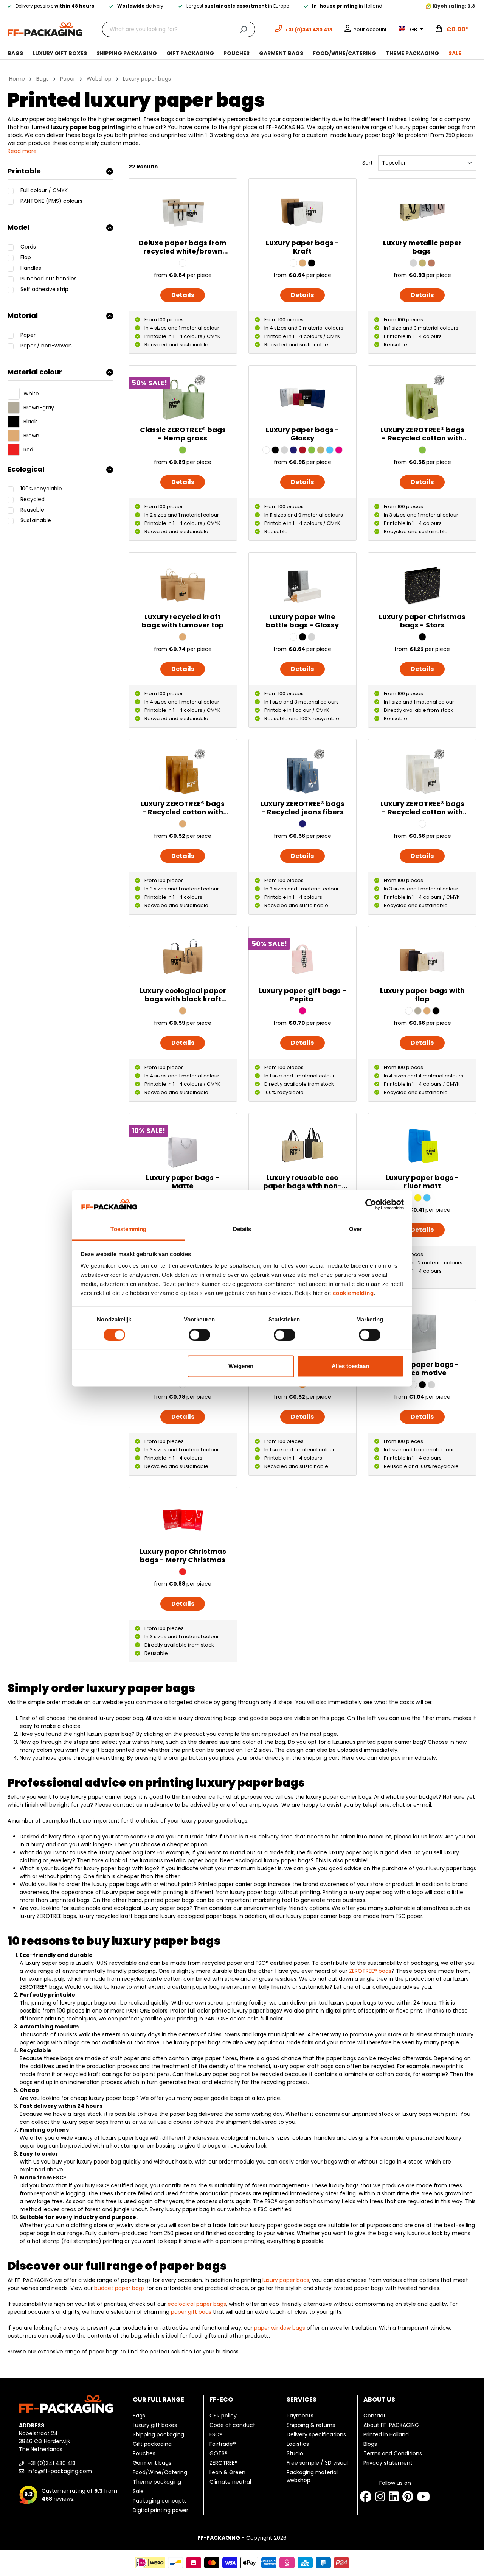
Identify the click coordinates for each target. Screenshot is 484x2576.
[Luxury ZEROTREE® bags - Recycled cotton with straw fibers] (422, 772)
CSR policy (223, 2416)
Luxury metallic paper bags (422, 247)
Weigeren (241, 1366)
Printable (24, 171)
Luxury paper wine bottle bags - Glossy (302, 621)
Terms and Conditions (393, 2453)
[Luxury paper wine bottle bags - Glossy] (302, 585)
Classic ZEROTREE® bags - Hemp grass (183, 434)
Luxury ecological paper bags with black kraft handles (183, 995)
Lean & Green (227, 2472)
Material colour (35, 372)
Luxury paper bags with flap (422, 995)
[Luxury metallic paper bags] (422, 211)
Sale (138, 2491)
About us (379, 2399)
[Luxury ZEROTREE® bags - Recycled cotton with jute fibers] (183, 772)
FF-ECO (221, 2399)
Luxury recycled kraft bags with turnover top (183, 621)
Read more (22, 151)
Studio (295, 2453)
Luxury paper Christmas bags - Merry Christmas (183, 1556)
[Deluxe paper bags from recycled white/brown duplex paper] (183, 211)
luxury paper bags (286, 2280)
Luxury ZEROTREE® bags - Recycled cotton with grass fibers (422, 434)
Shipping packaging (158, 2434)
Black (30, 422)
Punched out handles (49, 279)
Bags (139, 2416)
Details (183, 295)
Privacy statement (388, 2463)
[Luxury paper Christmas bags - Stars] (422, 585)
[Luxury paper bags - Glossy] (302, 398)
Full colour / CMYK (44, 190)
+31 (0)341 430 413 (51, 2463)
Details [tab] (242, 1229)
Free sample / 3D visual (317, 2463)
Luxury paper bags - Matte (183, 1182)
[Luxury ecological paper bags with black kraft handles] (183, 959)
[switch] (199, 1335)
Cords (28, 247)
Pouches (144, 2453)
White (31, 394)
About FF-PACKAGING (391, 2425)
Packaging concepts (160, 2501)
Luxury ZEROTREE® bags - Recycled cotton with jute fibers (183, 808)
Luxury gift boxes (155, 2425)
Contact (375, 2416)
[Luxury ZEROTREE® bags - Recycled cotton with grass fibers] (422, 398)
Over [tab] (355, 1229)
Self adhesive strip (44, 289)
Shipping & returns (311, 2425)
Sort (368, 163)
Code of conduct (232, 2425)
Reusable (32, 510)
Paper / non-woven (46, 346)
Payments (300, 2416)
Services (302, 2399)
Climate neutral (230, 2482)
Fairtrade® (223, 2444)
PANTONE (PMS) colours (51, 201)
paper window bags (280, 2328)
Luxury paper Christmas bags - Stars (422, 621)
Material (23, 315)
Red (28, 450)
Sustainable (36, 520)
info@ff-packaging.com (59, 2471)
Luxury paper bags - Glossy (302, 434)
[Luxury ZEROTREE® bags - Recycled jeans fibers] (302, 772)
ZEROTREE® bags (370, 1971)
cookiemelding (353, 1293)
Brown (31, 436)
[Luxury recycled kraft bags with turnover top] (183, 585)
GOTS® (219, 2453)
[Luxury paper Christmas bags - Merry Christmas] (183, 1520)
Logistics (298, 2444)
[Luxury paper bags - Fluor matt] (422, 1146)
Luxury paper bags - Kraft (302, 247)
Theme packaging (157, 2482)
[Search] (243, 29)
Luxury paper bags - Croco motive (422, 1369)
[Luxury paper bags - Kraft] (302, 211)
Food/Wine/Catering (160, 2472)
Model (19, 227)
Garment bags (152, 2463)
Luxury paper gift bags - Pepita (302, 995)
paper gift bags (191, 2312)
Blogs (370, 2444)
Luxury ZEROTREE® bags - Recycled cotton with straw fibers (422, 808)
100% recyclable (41, 489)
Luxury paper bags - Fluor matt (422, 1182)
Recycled (33, 499)
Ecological (26, 469)
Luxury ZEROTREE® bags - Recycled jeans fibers (302, 808)
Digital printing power (161, 2510)
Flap (26, 257)
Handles (31, 268)
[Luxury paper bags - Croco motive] (422, 1333)
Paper (28, 335)
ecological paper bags (197, 2304)
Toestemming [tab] (128, 1229)
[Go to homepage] (45, 29)
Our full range (158, 2399)
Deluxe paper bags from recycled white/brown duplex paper (183, 247)
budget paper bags (119, 2288)
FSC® (216, 2434)
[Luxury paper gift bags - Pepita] (302, 959)
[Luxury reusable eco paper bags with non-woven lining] (302, 1146)
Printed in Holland (386, 2434)
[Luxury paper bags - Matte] (183, 1146)
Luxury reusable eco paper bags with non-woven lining (302, 1182)
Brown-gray (39, 408)
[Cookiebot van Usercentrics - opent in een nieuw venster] (371, 1204)
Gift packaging (152, 2444)
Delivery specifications (316, 2434)
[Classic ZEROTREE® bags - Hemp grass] (183, 398)
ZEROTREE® (223, 2463)
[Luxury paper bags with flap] (422, 959)
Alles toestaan (350, 1366)
